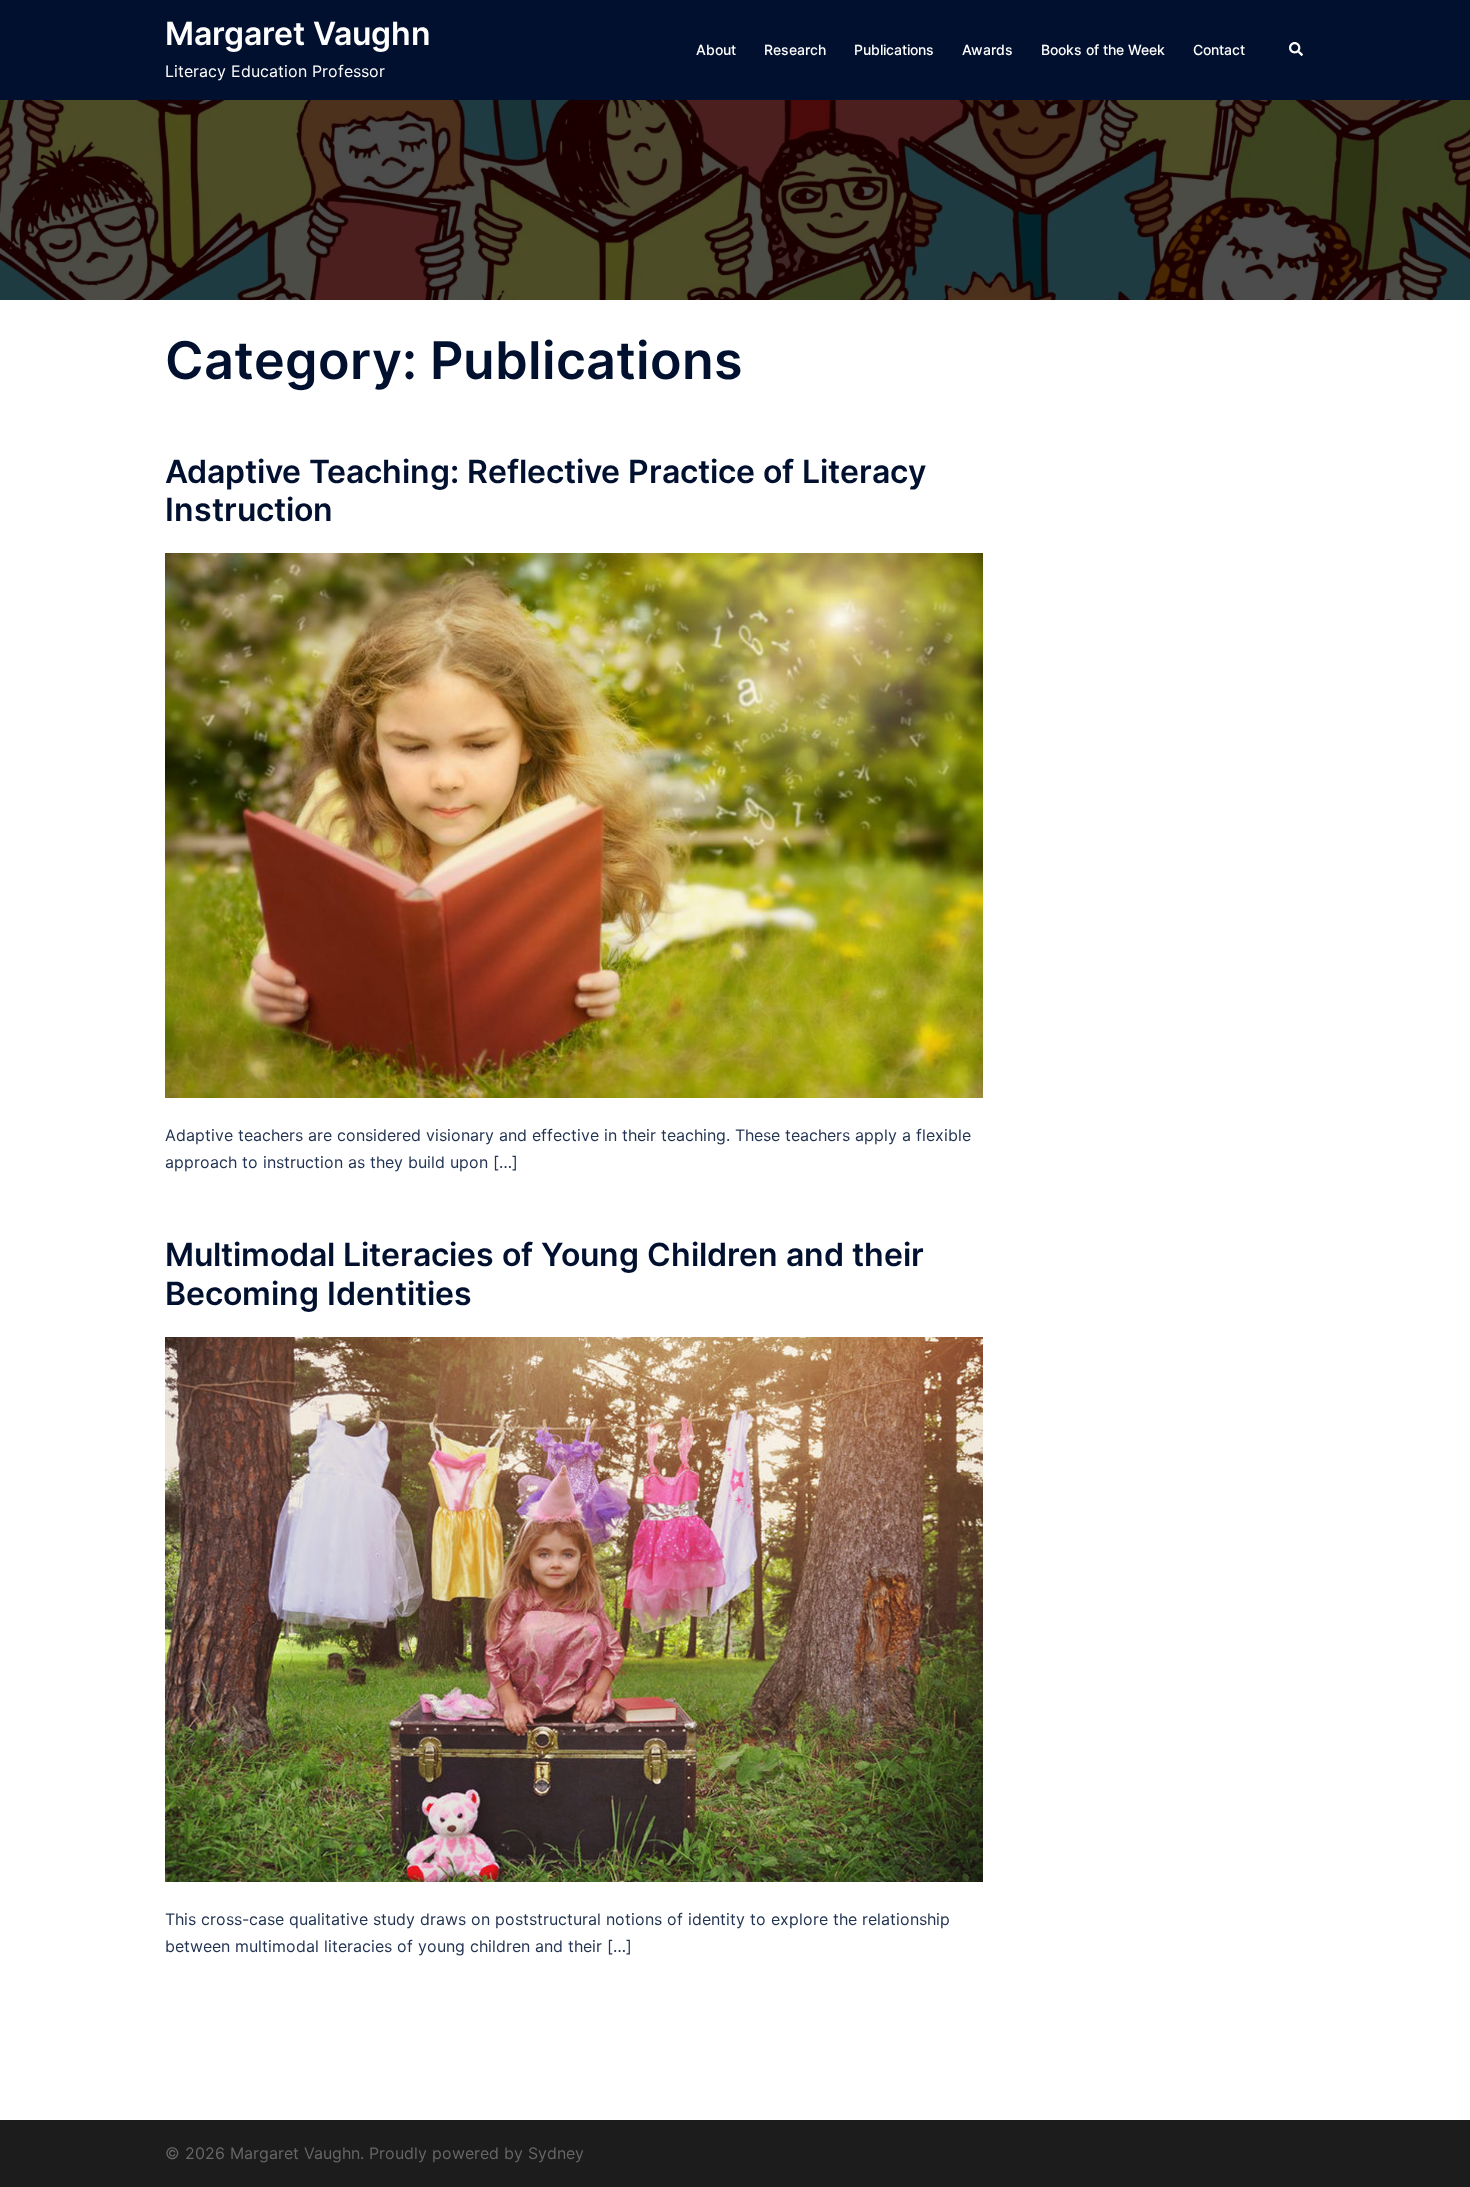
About (716, 49)
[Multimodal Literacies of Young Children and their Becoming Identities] (574, 1608)
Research (795, 49)
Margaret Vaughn (298, 33)
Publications (894, 49)
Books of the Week (1103, 49)
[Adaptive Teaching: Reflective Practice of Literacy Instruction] (574, 824)
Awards (987, 49)
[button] (1297, 50)
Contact (1219, 49)
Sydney (556, 2153)
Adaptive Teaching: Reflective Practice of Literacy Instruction (545, 490)
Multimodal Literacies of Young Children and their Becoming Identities (544, 1273)
